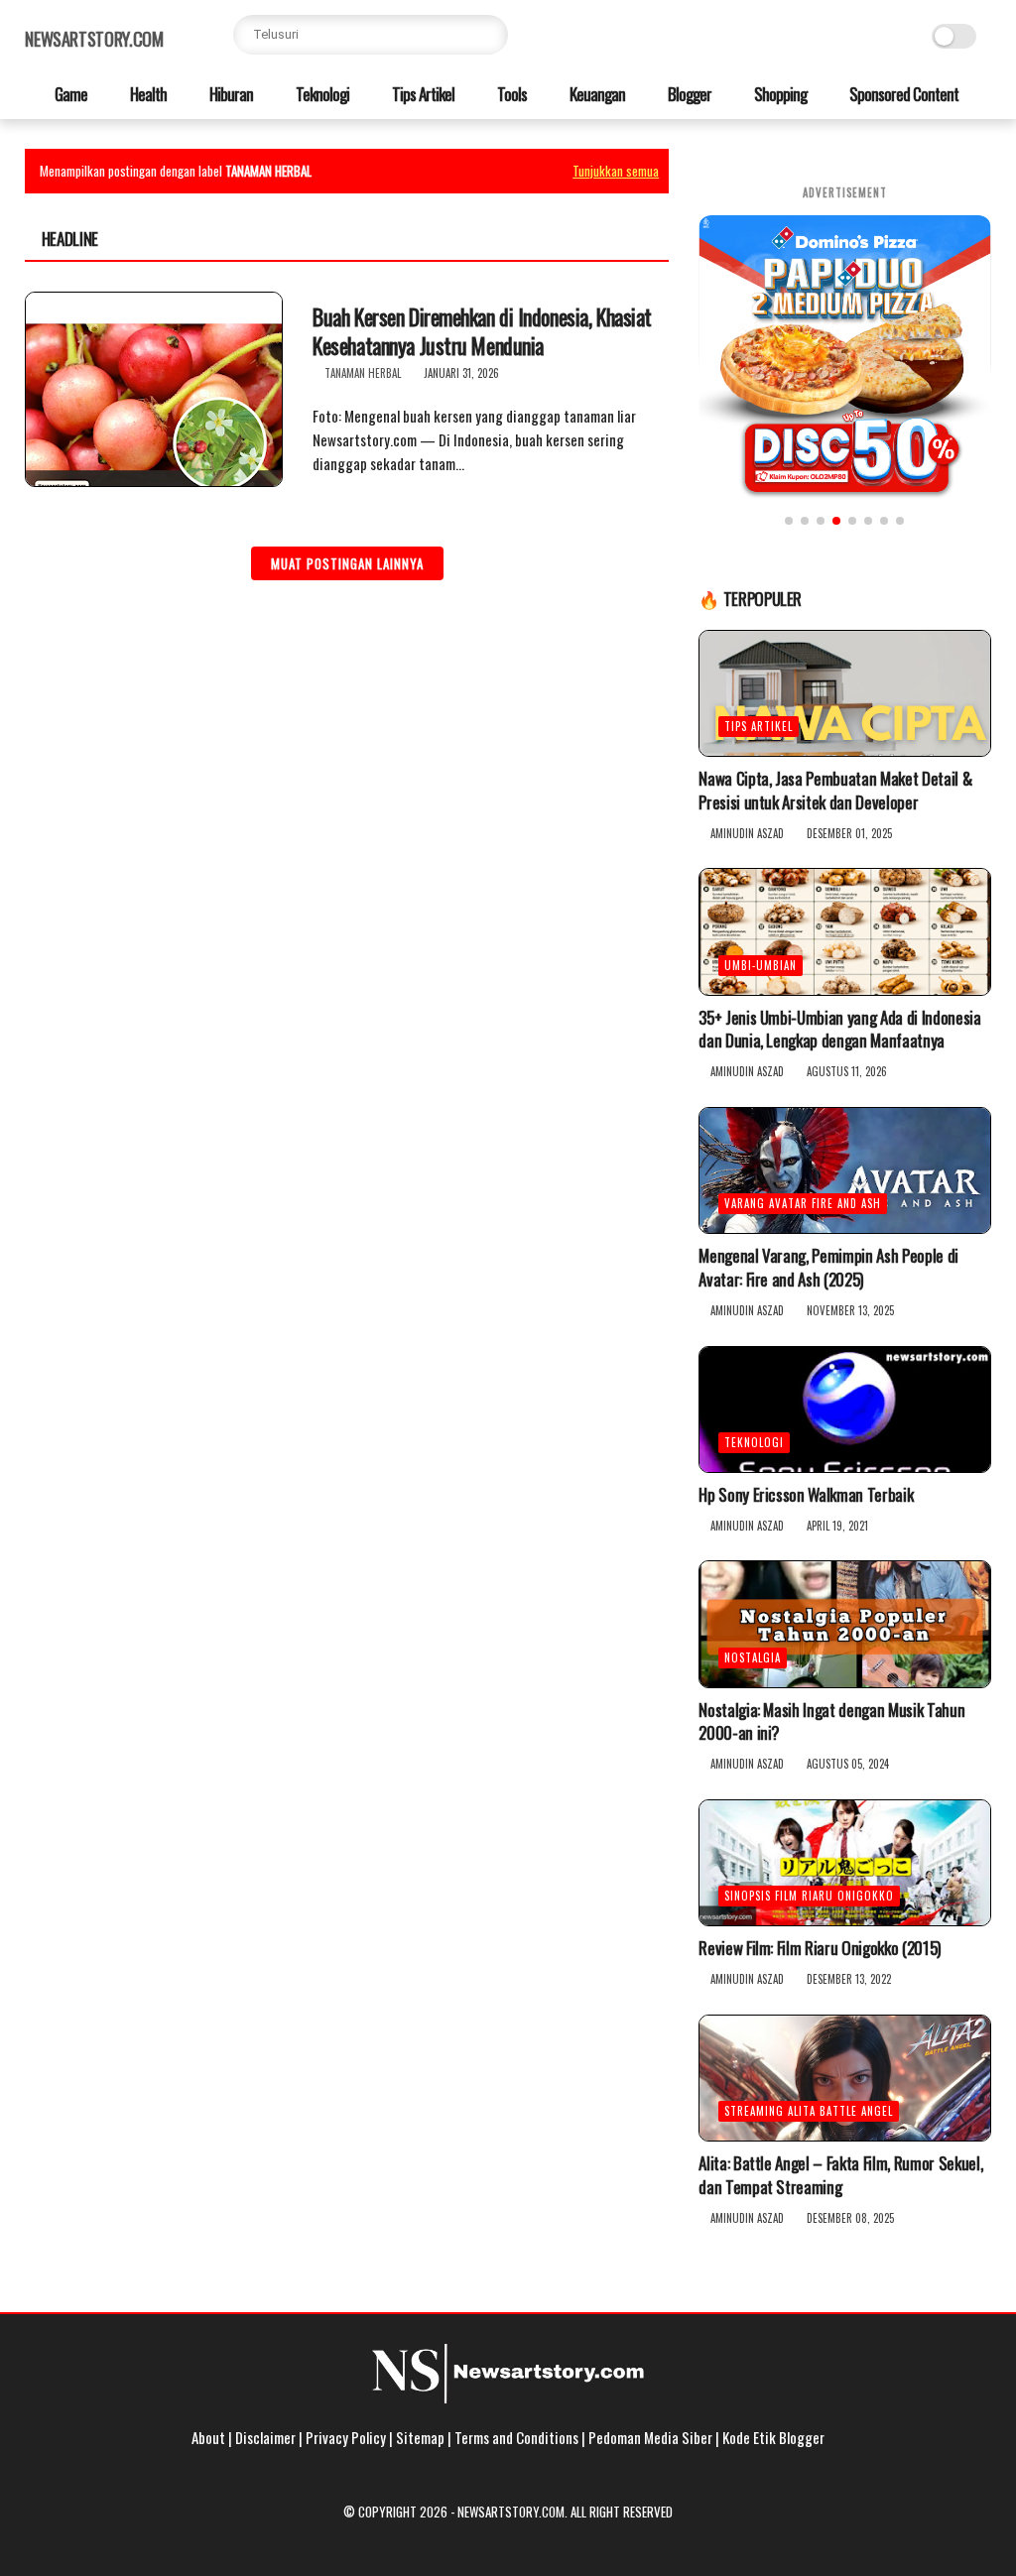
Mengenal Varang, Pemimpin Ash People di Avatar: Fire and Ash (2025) (828, 1268)
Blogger (688, 94)
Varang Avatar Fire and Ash (803, 1203)
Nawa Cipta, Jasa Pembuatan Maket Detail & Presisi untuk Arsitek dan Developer (835, 791)
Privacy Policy (346, 2437)
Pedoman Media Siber (650, 2437)
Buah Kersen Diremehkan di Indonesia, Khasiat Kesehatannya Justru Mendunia (482, 331)
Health (147, 94)
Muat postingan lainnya (347, 563)
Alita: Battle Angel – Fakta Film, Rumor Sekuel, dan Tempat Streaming (840, 2175)
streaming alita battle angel (809, 2111)
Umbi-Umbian (761, 965)
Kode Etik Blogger (773, 2437)
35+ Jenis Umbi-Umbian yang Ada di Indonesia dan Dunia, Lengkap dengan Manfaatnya (839, 1030)
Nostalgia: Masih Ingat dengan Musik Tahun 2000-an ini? (831, 1722)
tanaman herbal (363, 373)
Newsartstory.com (94, 39)
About (208, 2437)
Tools (510, 94)
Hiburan (230, 94)
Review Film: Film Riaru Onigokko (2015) (820, 1948)
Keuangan (596, 94)
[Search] (488, 35)
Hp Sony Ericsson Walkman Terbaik (806, 1495)
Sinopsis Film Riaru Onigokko (809, 1896)
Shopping (779, 94)
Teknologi (321, 94)
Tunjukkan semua (616, 171)
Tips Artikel (422, 94)
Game (69, 94)
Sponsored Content (902, 94)
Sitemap (420, 2437)
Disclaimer (265, 2437)
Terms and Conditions (516, 2437)
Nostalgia (753, 1657)
